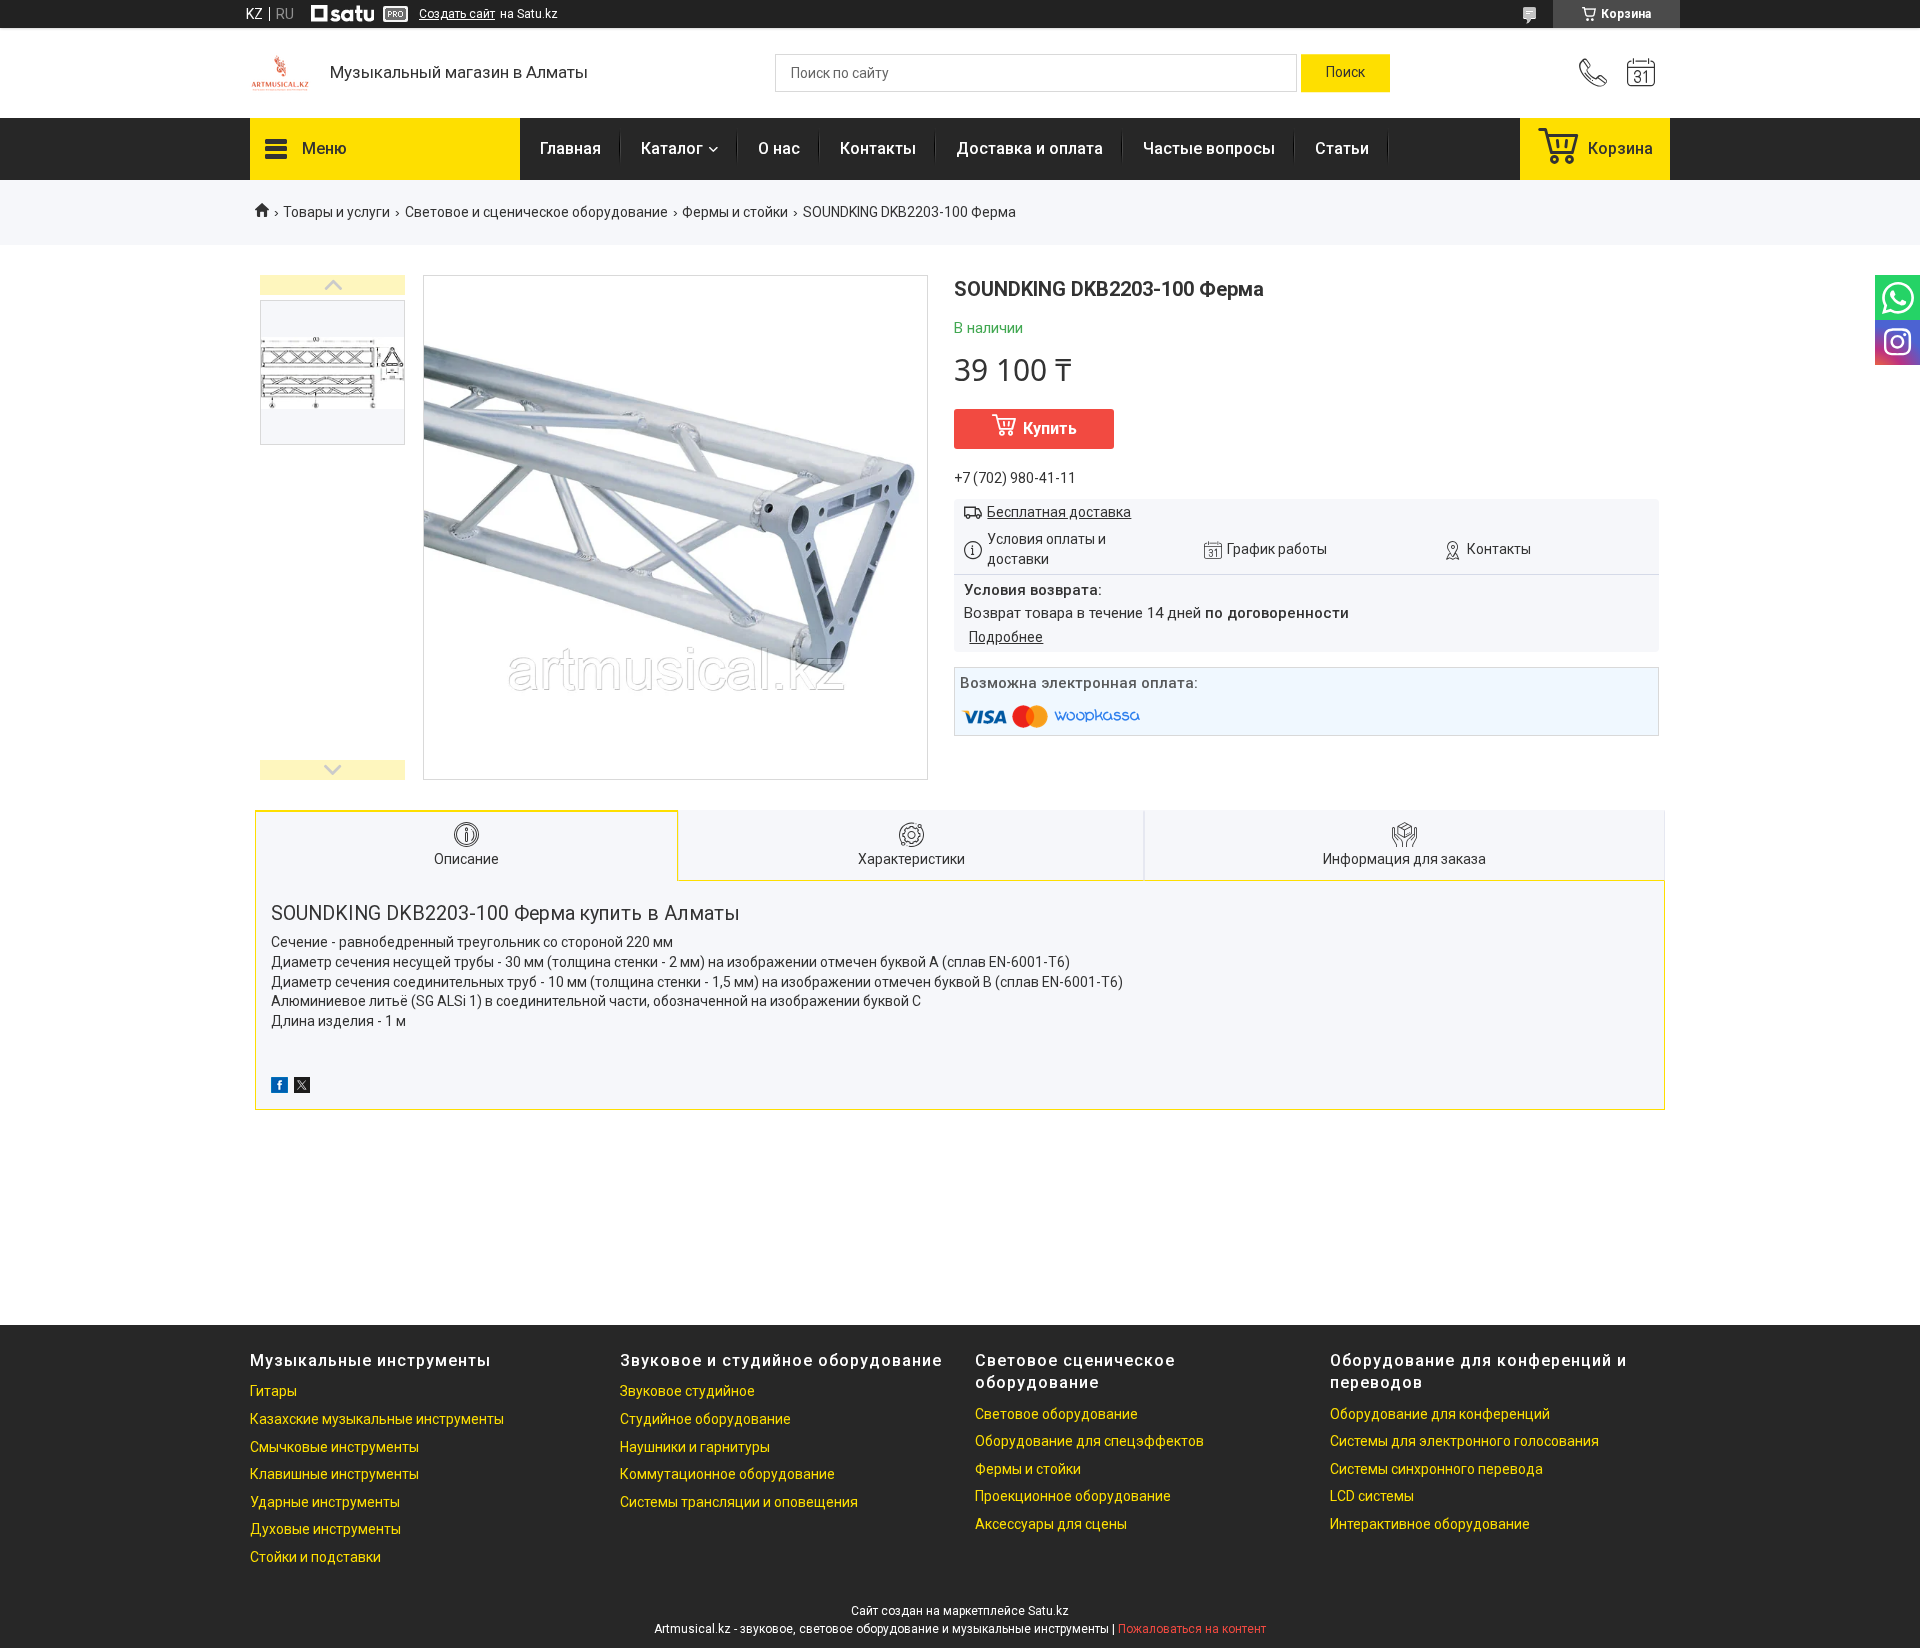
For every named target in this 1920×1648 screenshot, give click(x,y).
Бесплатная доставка (1059, 512)
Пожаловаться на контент (1192, 1629)
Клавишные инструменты (334, 1474)
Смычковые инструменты (334, 1447)
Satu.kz (1048, 1611)
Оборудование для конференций (1440, 1414)
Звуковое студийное (687, 1391)
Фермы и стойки (735, 212)
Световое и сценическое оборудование (536, 212)
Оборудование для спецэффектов (1089, 1441)
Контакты (878, 148)
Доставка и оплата (1029, 148)
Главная (570, 148)
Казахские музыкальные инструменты (377, 1419)
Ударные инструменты (325, 1502)
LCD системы (1372, 1496)
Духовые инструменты (325, 1529)
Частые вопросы (1209, 148)
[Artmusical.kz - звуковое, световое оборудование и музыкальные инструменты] (280, 73)
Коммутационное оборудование (727, 1474)
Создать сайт (457, 14)
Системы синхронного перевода (1436, 1469)
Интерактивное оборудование (1430, 1524)
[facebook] (279, 1088)
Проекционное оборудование (1073, 1496)
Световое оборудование (1056, 1414)
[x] (302, 1088)
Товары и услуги (336, 212)
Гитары (273, 1391)
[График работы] (1641, 73)
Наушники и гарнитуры (695, 1447)
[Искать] (1345, 73)
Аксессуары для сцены (1051, 1524)
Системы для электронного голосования (1464, 1441)
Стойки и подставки (315, 1557)
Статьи (1342, 148)
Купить (1050, 428)
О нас (779, 148)
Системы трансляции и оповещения (739, 1502)
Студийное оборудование (705, 1419)
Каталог (672, 148)
